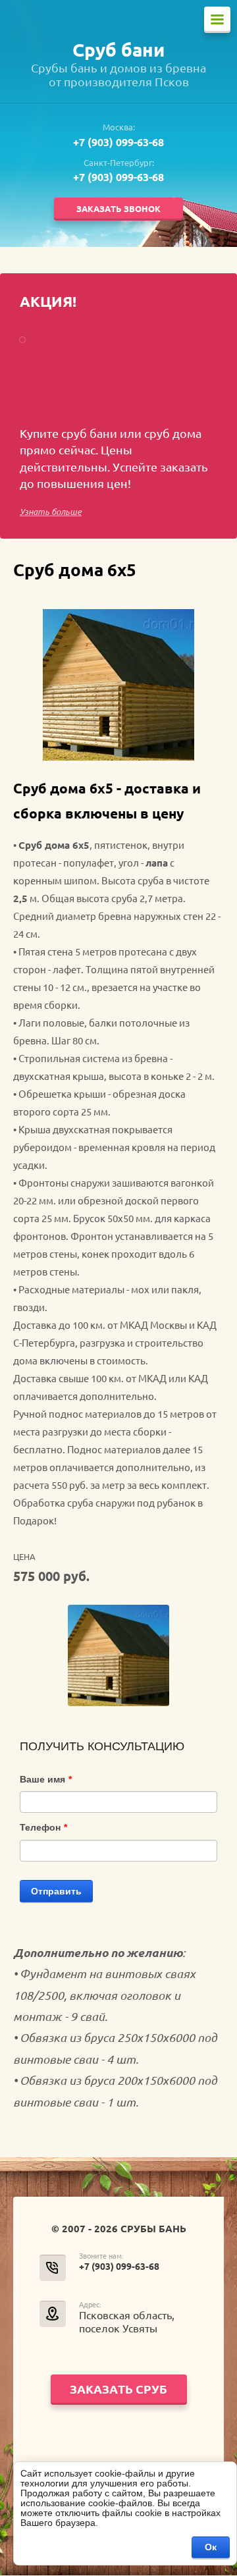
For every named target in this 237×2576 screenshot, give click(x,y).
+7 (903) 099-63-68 (118, 142)
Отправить (56, 1891)
